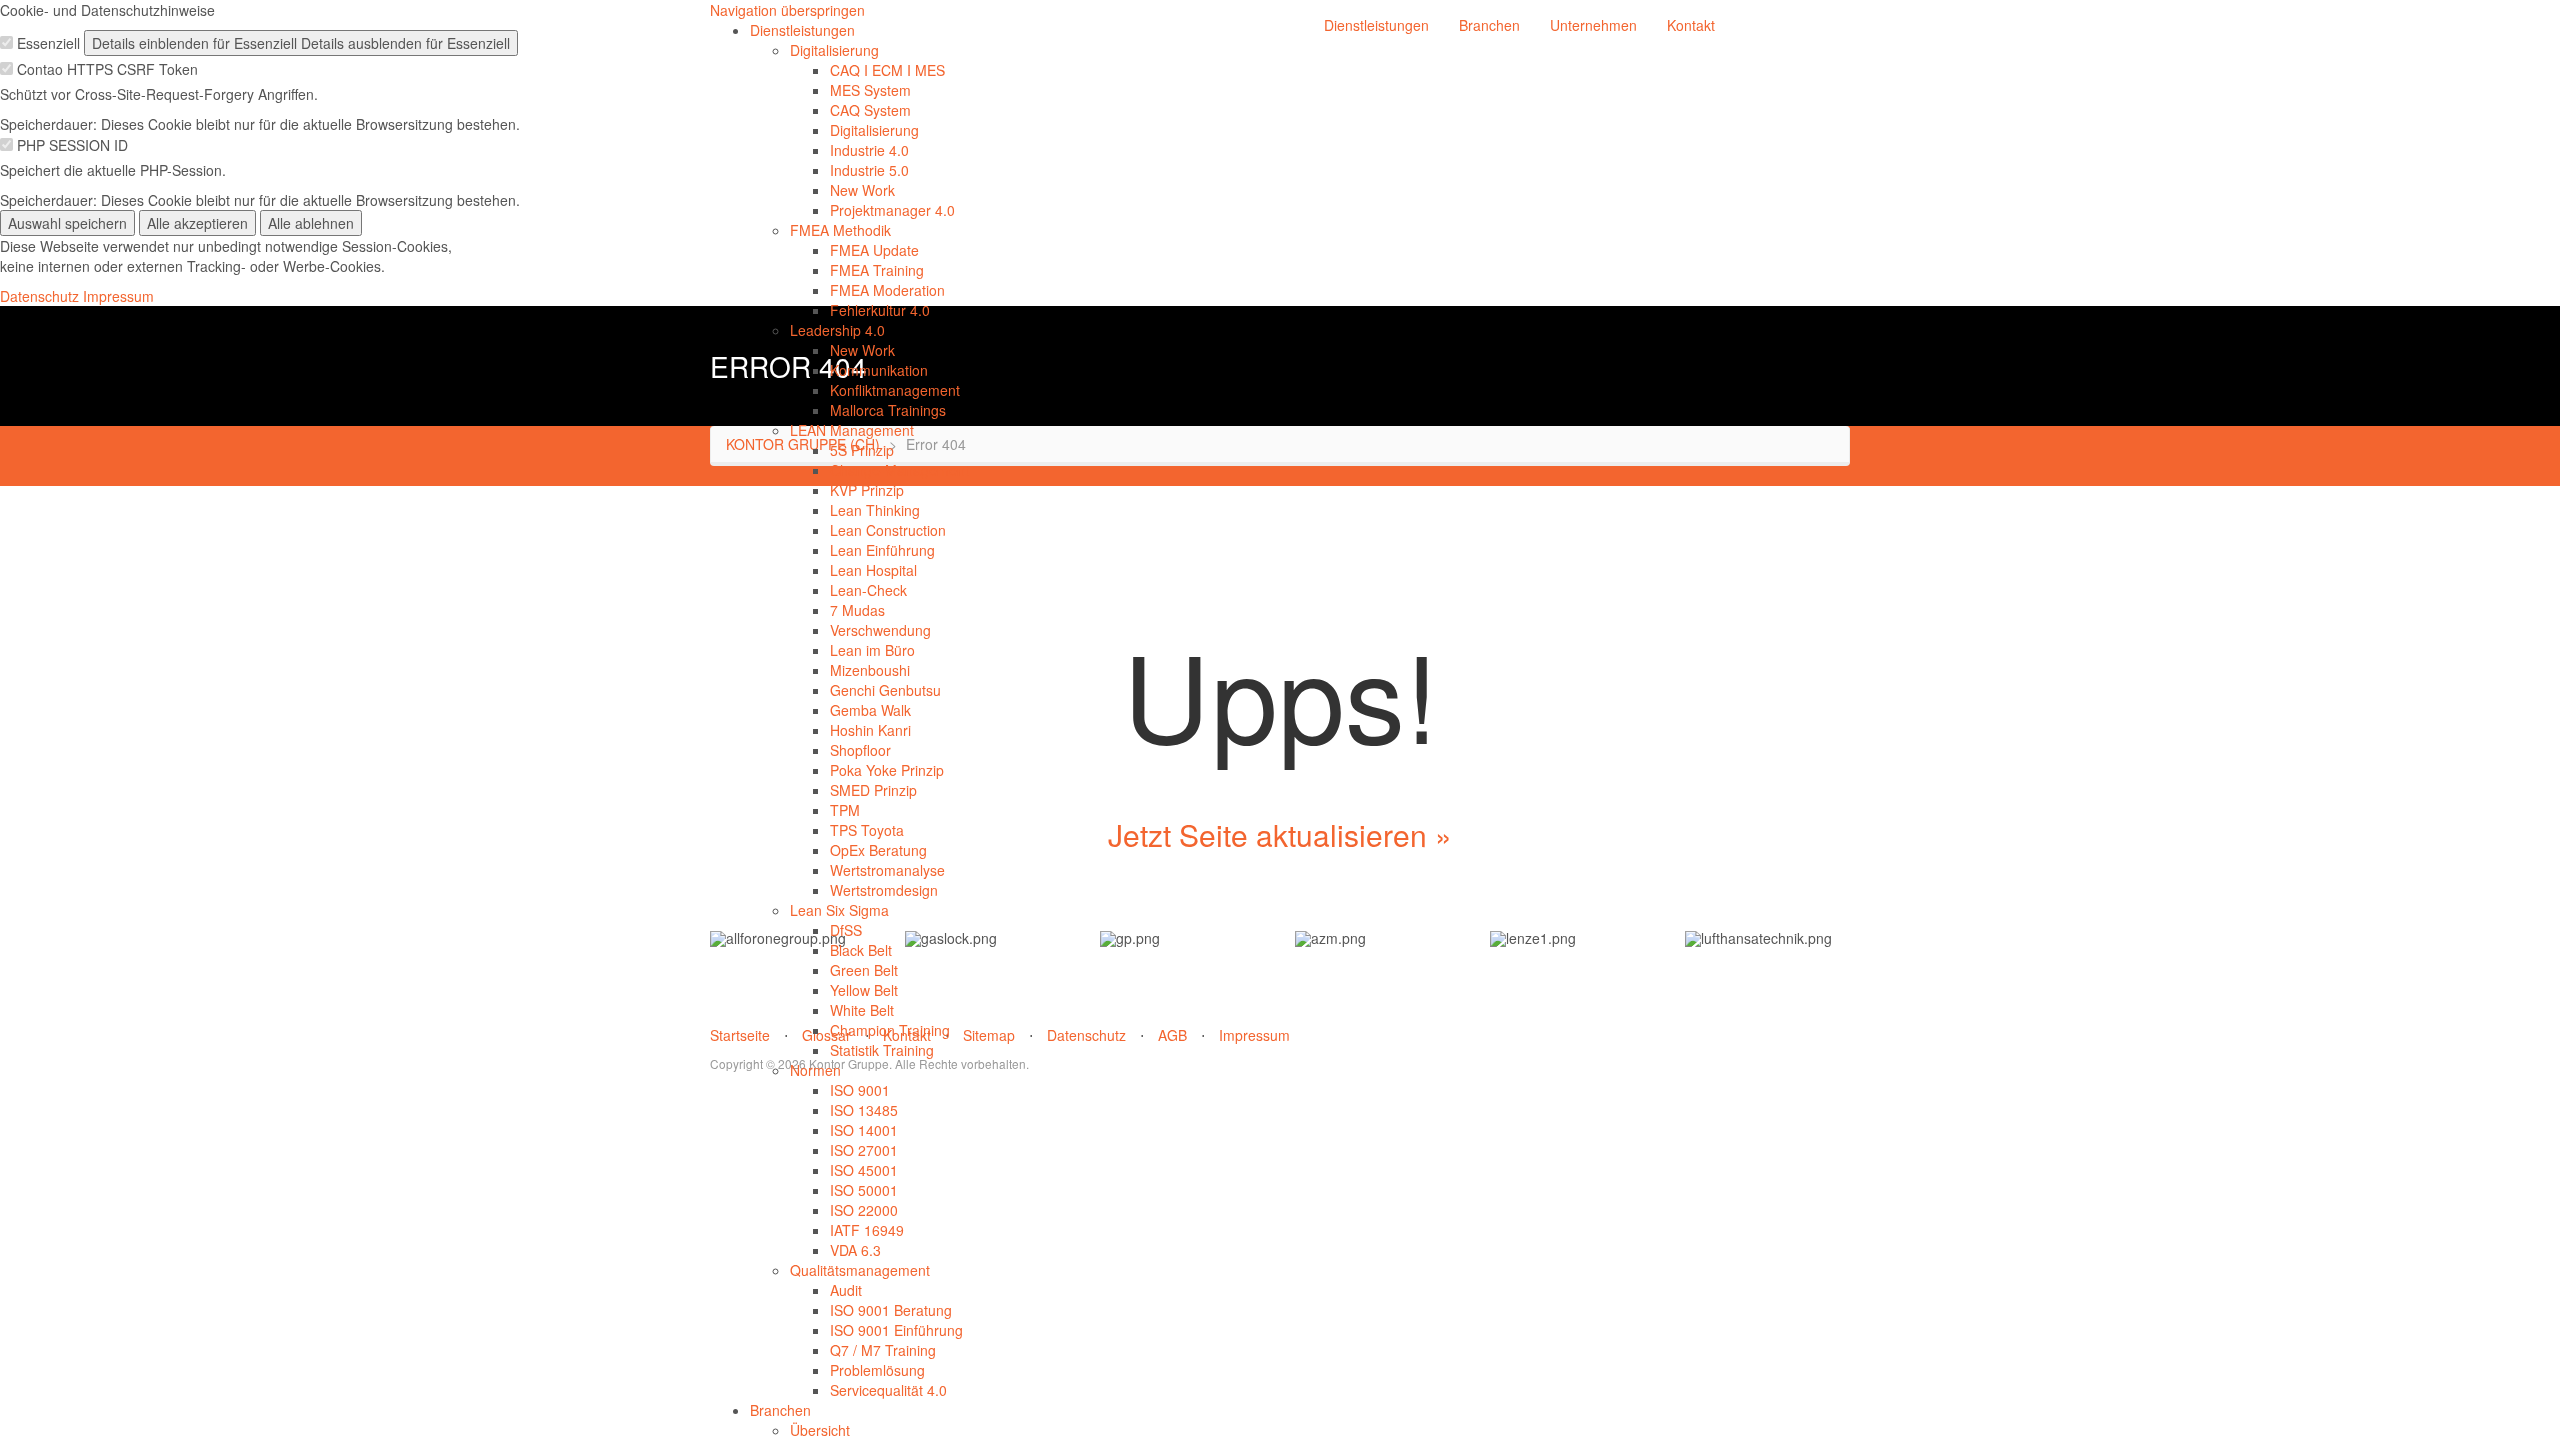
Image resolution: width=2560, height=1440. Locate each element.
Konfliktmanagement (895, 390)
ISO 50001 (864, 1190)
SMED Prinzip (873, 790)
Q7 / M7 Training (883, 1350)
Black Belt (861, 950)
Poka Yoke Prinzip (887, 770)
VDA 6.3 (855, 1250)
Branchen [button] (1489, 25)
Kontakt (1691, 25)
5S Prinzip (862, 450)
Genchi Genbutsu (885, 690)
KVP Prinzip (867, 490)
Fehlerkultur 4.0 (880, 310)
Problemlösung (877, 1370)
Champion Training (890, 1030)
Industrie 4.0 (869, 150)
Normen (815, 1070)
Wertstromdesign (884, 890)
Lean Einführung (882, 550)
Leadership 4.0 (837, 330)
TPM (845, 810)
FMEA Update (874, 250)
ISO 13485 (864, 1110)
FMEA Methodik (840, 230)
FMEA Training (877, 270)
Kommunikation (879, 370)
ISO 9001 (860, 1090)
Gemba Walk (870, 710)
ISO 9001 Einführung (896, 1330)
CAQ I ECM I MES (887, 70)
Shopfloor (860, 750)
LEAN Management (852, 430)
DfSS (846, 930)
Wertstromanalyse (887, 870)
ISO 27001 (864, 1150)
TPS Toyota (867, 830)
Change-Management (899, 470)
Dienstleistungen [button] (1376, 25)
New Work (862, 190)
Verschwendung (880, 630)
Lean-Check (868, 590)
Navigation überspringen (787, 10)
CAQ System (870, 110)
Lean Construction (888, 530)
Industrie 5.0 (869, 170)
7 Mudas (857, 610)
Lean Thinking (875, 510)
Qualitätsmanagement (860, 1270)
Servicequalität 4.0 (888, 1390)
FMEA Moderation (887, 290)
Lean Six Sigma (839, 910)
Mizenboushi (870, 670)
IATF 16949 (867, 1230)
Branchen (780, 1410)
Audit (846, 1290)
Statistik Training (882, 1050)
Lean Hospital (873, 570)
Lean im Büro (872, 650)
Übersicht (820, 1430)
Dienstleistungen (802, 30)
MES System (870, 90)
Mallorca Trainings (888, 410)
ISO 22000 (864, 1210)
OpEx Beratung (878, 850)
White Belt (862, 1010)
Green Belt (864, 970)
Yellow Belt (864, 990)
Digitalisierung (834, 50)
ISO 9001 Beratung (891, 1310)
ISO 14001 (864, 1130)
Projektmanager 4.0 (892, 210)
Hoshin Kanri (870, 730)
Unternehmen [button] (1593, 25)
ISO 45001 (864, 1170)
